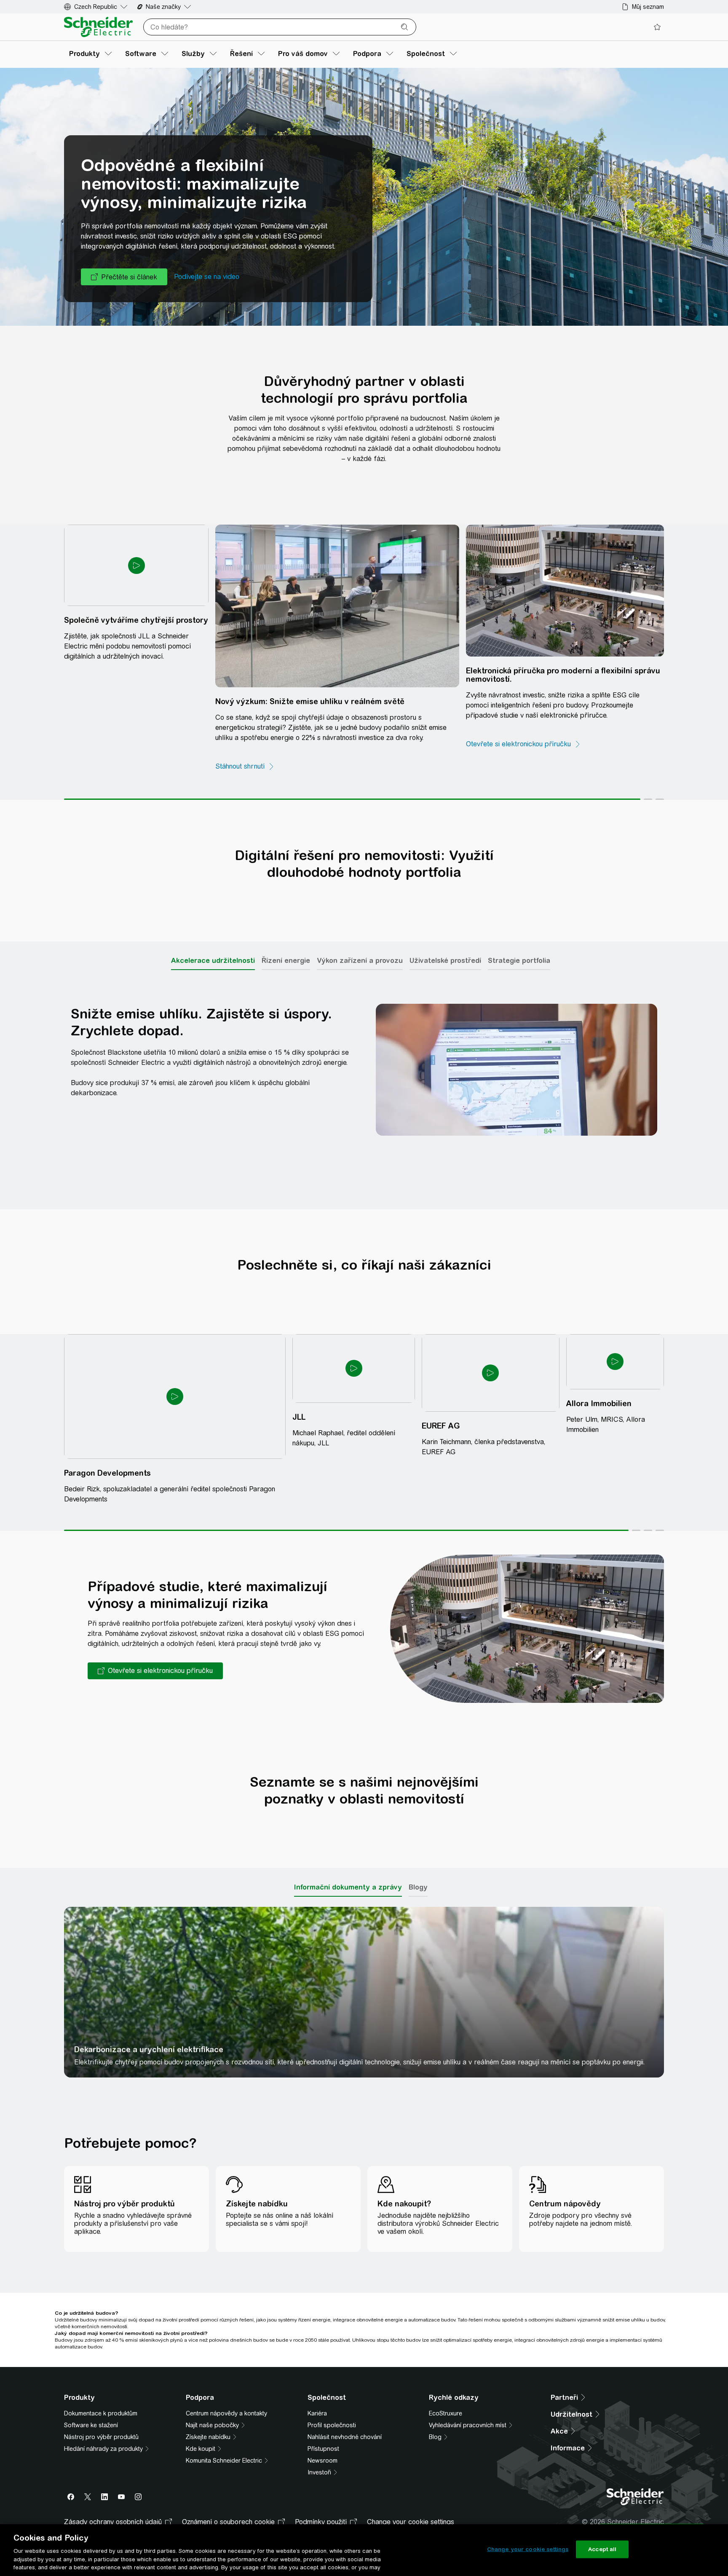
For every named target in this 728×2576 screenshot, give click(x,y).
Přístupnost (323, 2417)
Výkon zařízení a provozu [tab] (360, 940)
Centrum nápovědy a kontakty (226, 2382)
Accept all (602, 2549)
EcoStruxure (446, 2382)
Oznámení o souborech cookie (228, 2500)
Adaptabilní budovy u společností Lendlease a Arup (281, 2013)
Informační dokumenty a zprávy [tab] (348, 1845)
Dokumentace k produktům (101, 2382)
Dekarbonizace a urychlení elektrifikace (124, 2013)
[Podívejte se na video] (207, 300)
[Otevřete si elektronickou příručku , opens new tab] (425, 743)
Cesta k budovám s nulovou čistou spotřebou (581, 2013)
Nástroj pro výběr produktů (101, 2405)
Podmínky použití (321, 2500)
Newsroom (323, 2429)
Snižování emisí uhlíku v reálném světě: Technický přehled (439, 2013)
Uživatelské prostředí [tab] (445, 940)
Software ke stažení (91, 2394)
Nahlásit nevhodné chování (345, 2405)
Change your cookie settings (528, 2549)
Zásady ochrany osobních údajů (113, 2500)
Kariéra (317, 2382)
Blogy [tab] (418, 1845)
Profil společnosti (332, 2394)
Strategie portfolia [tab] (519, 940)
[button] (155, 1629)
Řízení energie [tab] (286, 940)
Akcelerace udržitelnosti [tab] (213, 940)
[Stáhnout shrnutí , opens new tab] (245, 753)
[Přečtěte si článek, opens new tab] (124, 300)
